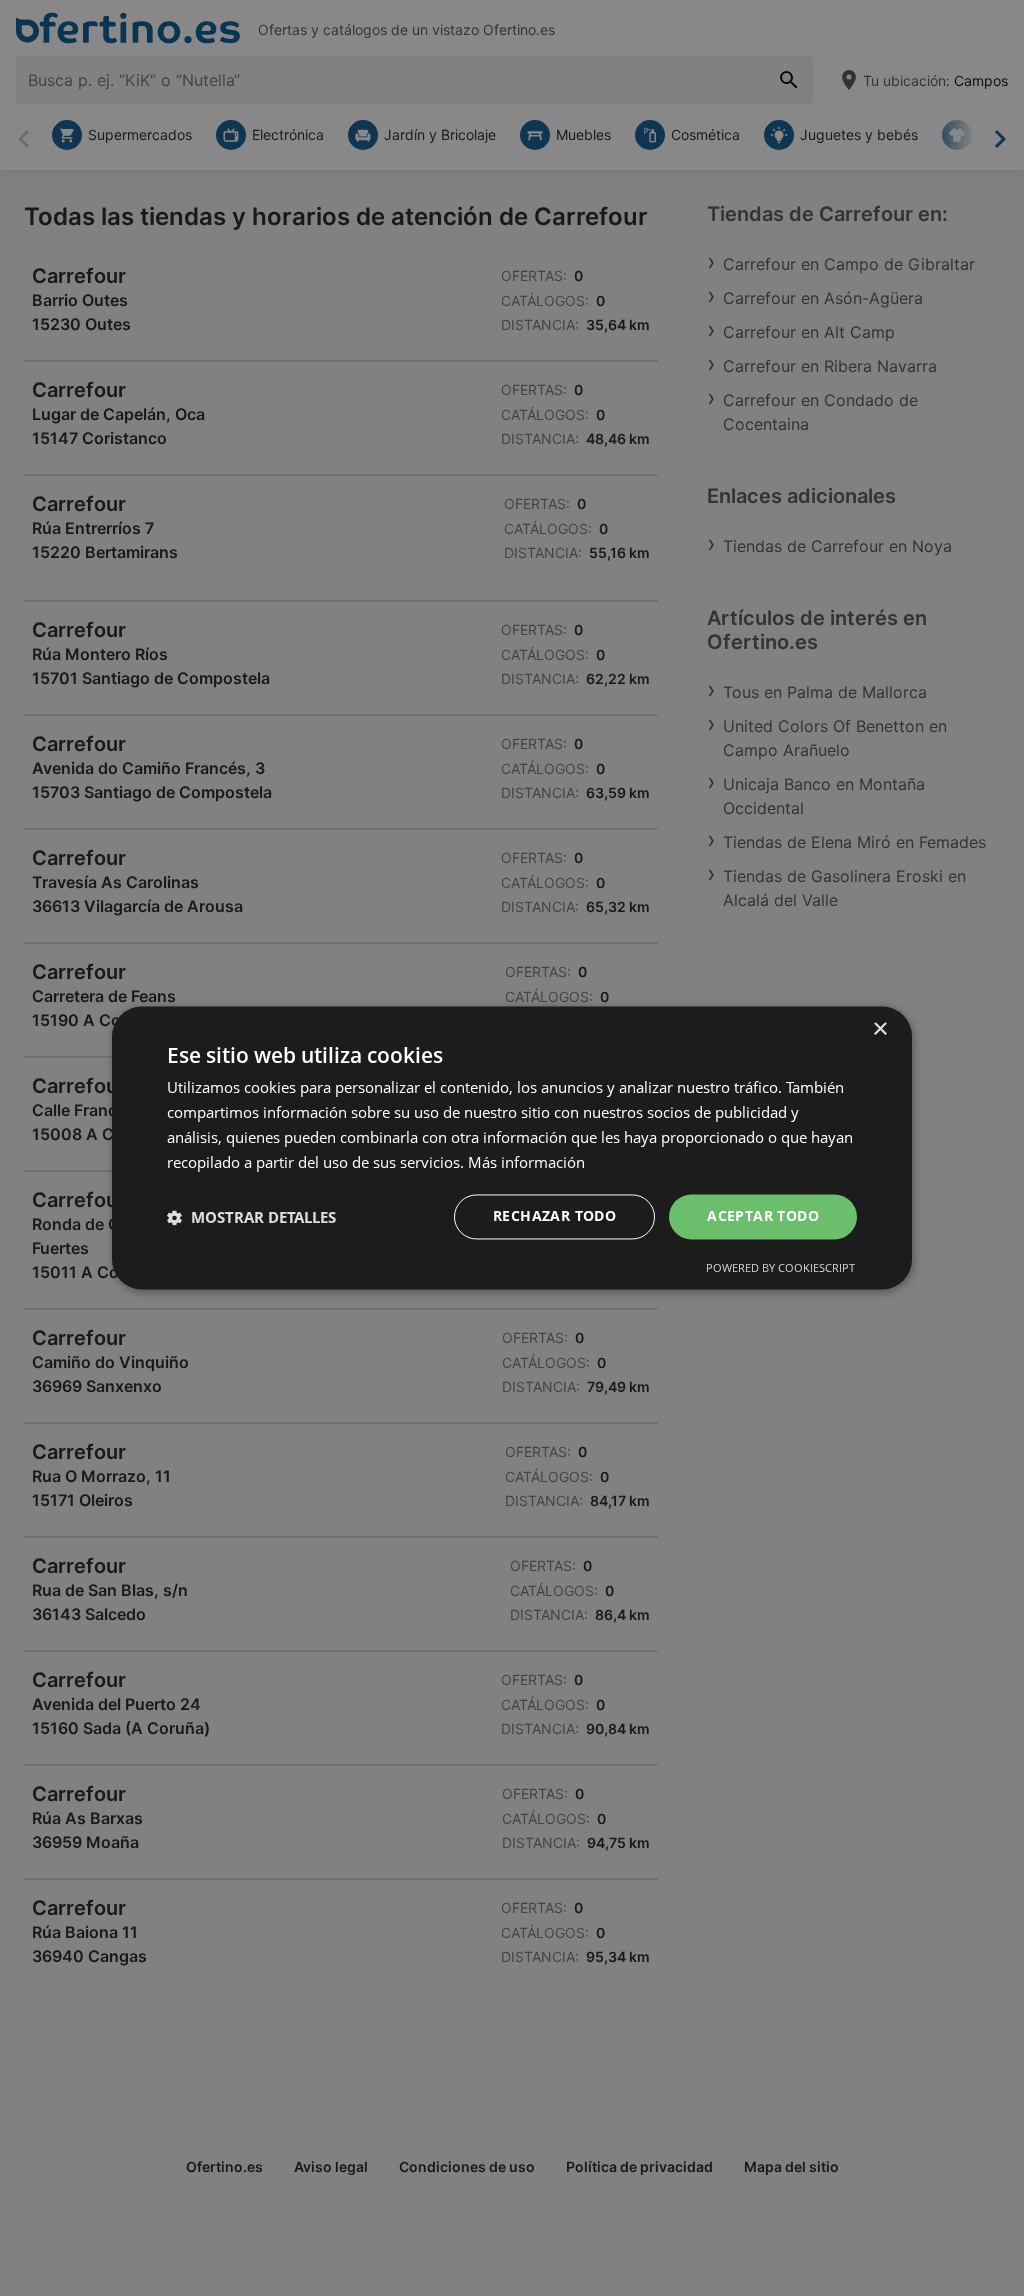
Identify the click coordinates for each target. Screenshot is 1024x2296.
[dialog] (512, 1147)
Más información (526, 1162)
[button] (251, 1217)
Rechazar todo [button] (554, 1216)
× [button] (879, 1029)
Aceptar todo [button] (763, 1216)
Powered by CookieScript (780, 1268)
